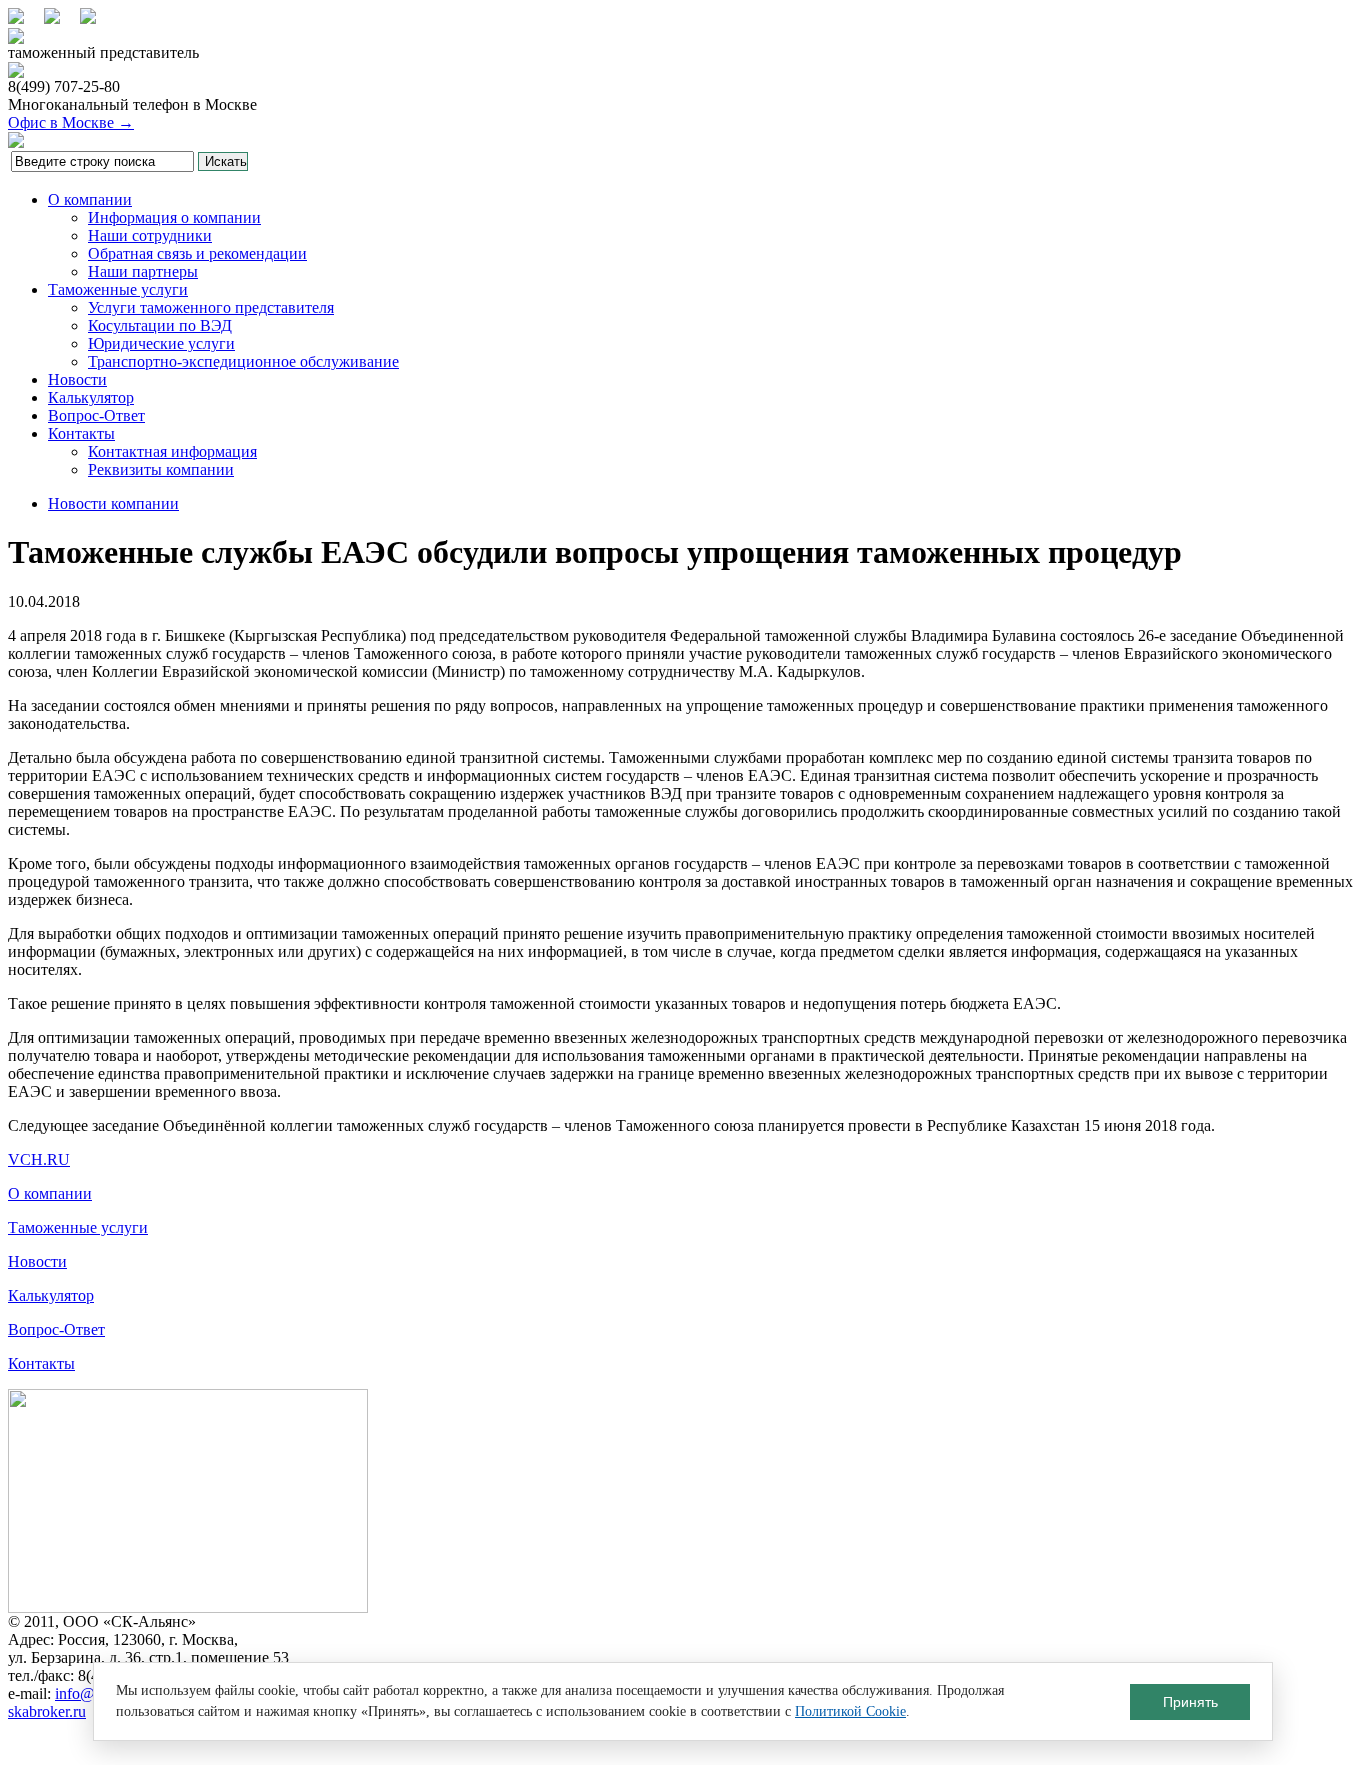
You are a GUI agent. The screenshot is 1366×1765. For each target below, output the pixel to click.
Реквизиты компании (161, 469)
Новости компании (113, 503)
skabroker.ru (47, 1711)
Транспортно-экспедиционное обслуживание (243, 361)
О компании (90, 199)
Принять (1190, 1702)
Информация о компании (174, 217)
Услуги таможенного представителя (211, 307)
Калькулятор (91, 397)
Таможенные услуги (118, 289)
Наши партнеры (143, 271)
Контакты (81, 433)
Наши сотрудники (150, 235)
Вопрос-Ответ (96, 415)
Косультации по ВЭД (160, 325)
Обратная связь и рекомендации (197, 253)
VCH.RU (39, 1159)
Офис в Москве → (71, 122)
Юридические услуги (161, 343)
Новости (77, 379)
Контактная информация (172, 451)
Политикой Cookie (850, 1711)
